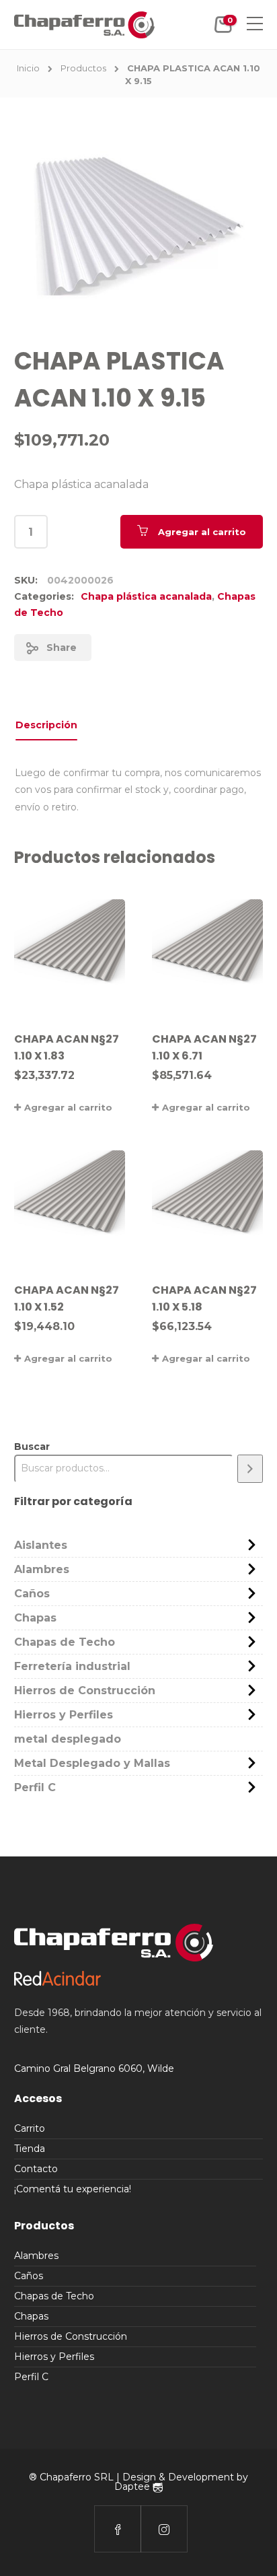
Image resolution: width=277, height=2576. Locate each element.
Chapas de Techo (65, 1642)
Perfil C (35, 1787)
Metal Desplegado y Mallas (92, 1763)
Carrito (30, 2128)
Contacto (36, 2169)
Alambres (42, 1569)
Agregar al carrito (202, 532)
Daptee (133, 2486)
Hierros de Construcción (85, 1691)
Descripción (46, 725)
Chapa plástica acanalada (146, 596)
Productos (83, 68)
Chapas (35, 1618)
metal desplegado (68, 1739)
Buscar (32, 1447)
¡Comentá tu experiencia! (73, 2189)
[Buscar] (250, 1468)
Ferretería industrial (72, 1666)
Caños (32, 1594)
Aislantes (41, 1545)
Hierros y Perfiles (64, 1715)
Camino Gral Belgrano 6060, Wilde (94, 2068)
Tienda (30, 2149)
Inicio (28, 68)
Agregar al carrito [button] (68, 1107)
